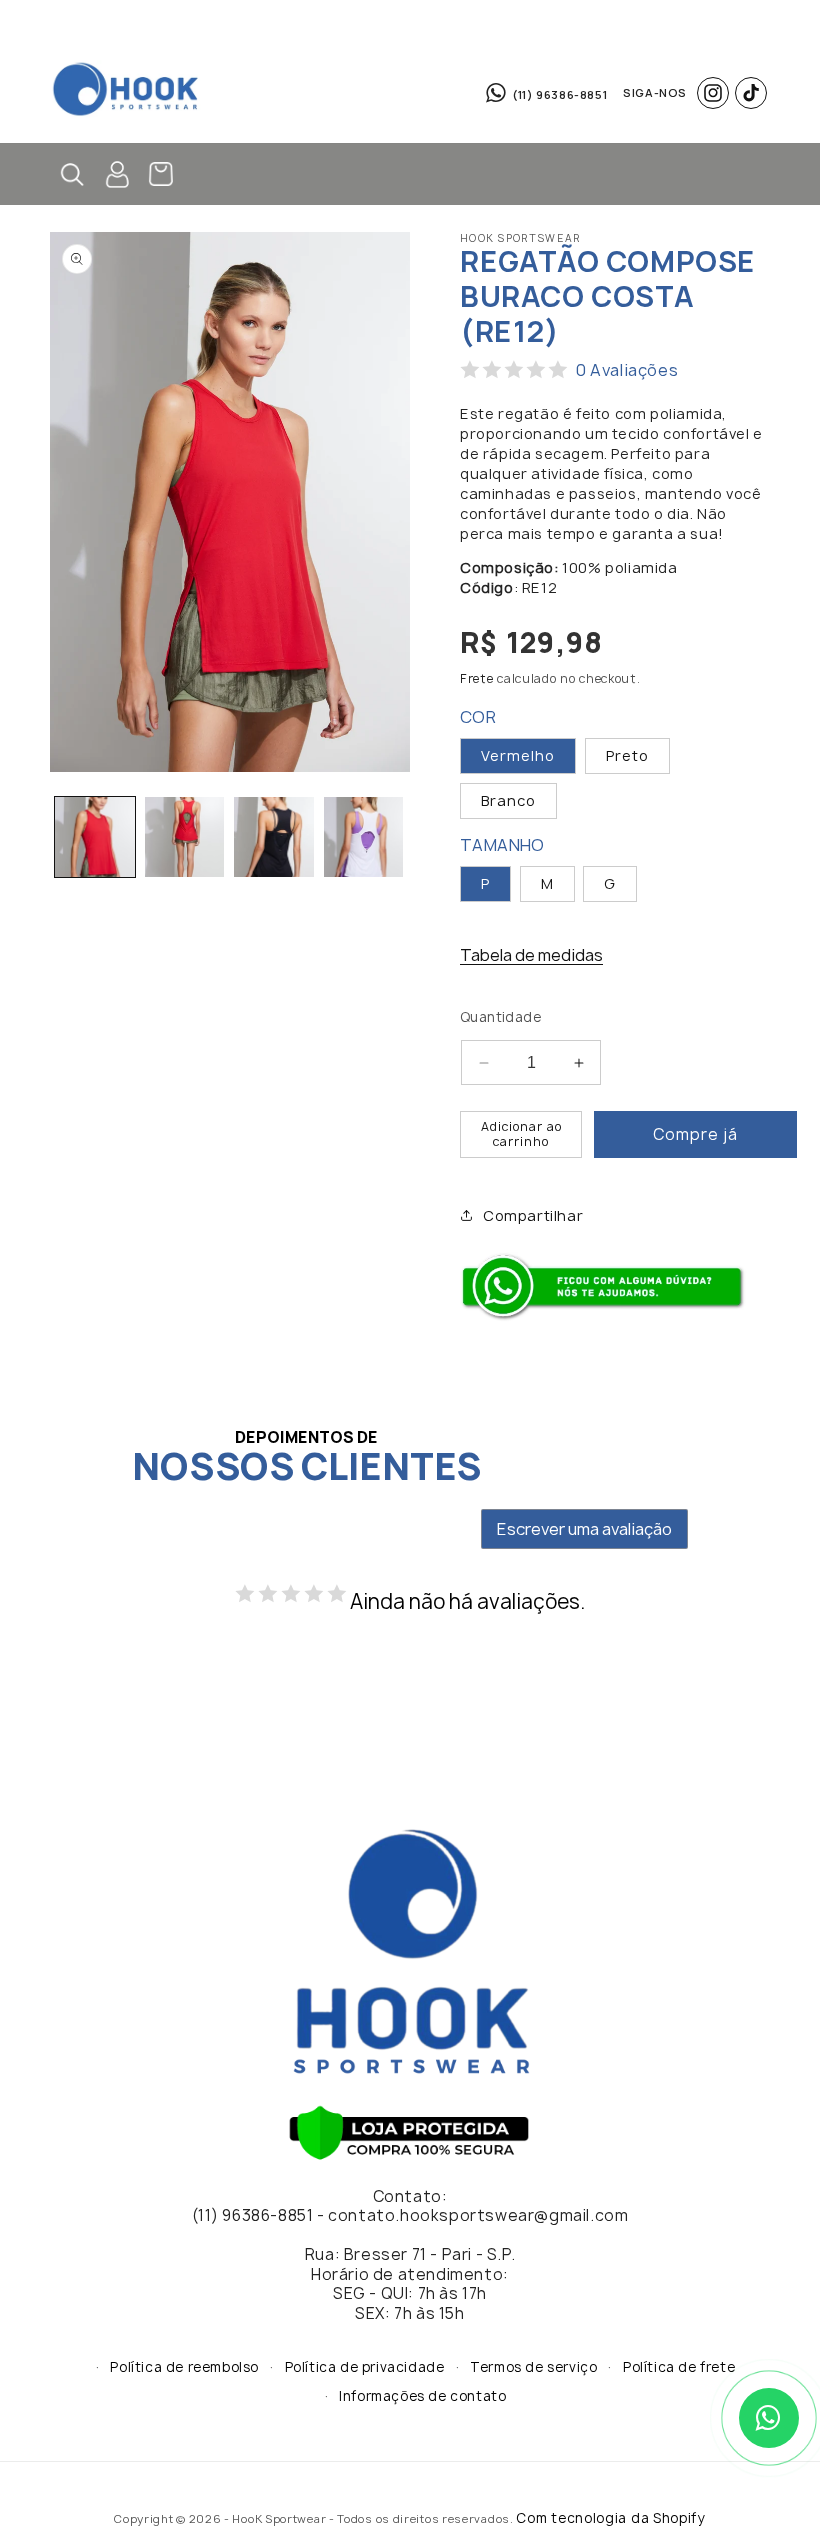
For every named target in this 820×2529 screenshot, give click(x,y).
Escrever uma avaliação (584, 1529)
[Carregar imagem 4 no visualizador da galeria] (274, 837)
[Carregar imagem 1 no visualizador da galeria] (95, 837)
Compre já (695, 1134)
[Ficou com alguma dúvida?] (607, 1316)
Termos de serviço (533, 2367)
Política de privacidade (365, 2367)
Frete (477, 678)
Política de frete (679, 2367)
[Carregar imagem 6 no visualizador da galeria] (364, 837)
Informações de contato (422, 2396)
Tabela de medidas (531, 955)
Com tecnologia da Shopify (611, 2518)
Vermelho (518, 755)
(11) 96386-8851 (559, 94)
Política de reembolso (184, 2367)
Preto (627, 755)
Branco (508, 800)
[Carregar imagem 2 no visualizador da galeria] (185, 837)
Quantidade (500, 1017)
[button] (404, 30)
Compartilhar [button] (533, 1215)
